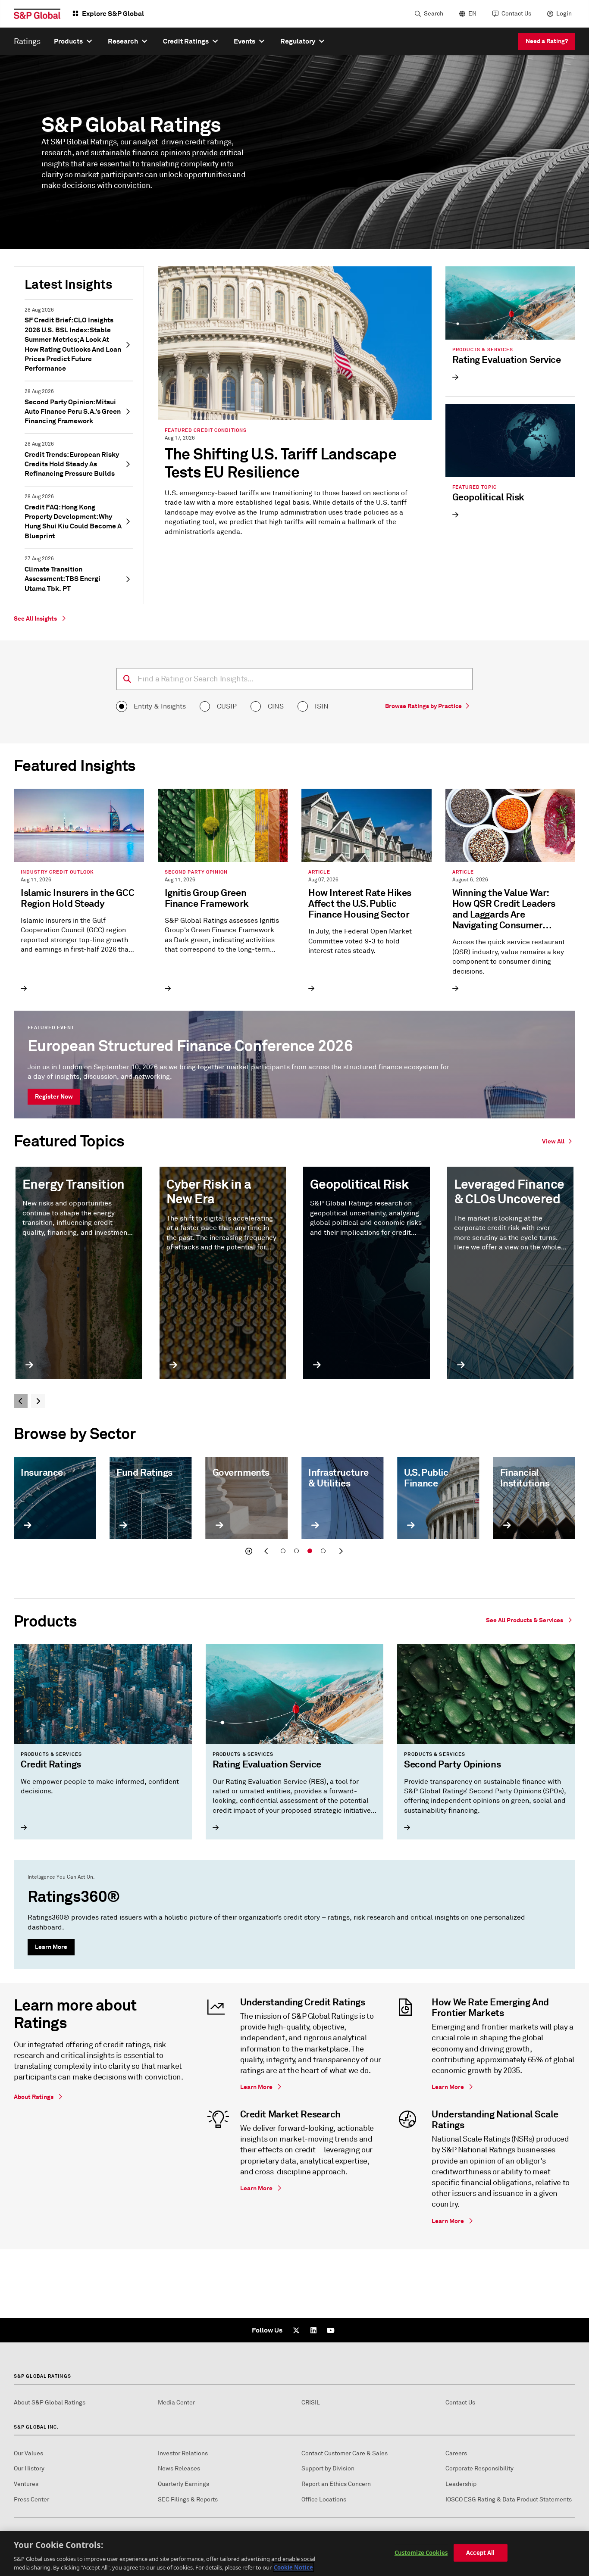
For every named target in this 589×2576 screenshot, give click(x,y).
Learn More (51, 1947)
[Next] (38, 1401)
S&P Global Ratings (42, 2376)
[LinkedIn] (313, 2330)
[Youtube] (331, 2330)
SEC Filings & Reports (188, 2500)
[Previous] (21, 1401)
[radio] (122, 706)
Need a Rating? (547, 41)
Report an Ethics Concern (336, 2484)
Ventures (26, 2484)
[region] (294, 2554)
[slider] (294, 1508)
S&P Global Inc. (36, 2427)
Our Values (28, 2453)
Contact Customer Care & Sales (345, 2453)
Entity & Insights (160, 706)
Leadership (461, 2484)
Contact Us (516, 14)
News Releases (179, 2468)
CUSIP (227, 706)
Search (434, 14)
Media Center (176, 2403)
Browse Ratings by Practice (423, 706)
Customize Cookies (421, 2553)
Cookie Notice (293, 2567)
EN (472, 14)
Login (564, 14)
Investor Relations (183, 2453)
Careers (456, 2453)
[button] (249, 1551)
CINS (276, 706)
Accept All (480, 2553)
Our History (29, 2468)
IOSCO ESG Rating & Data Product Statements (509, 2500)
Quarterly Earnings (183, 2484)
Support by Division (328, 2468)
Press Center (31, 2500)
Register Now (54, 1096)
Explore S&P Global (113, 14)
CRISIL (311, 2403)
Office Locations (324, 2500)
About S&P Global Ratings (50, 2403)
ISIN (322, 706)
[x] (296, 2330)
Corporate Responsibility (479, 2468)
